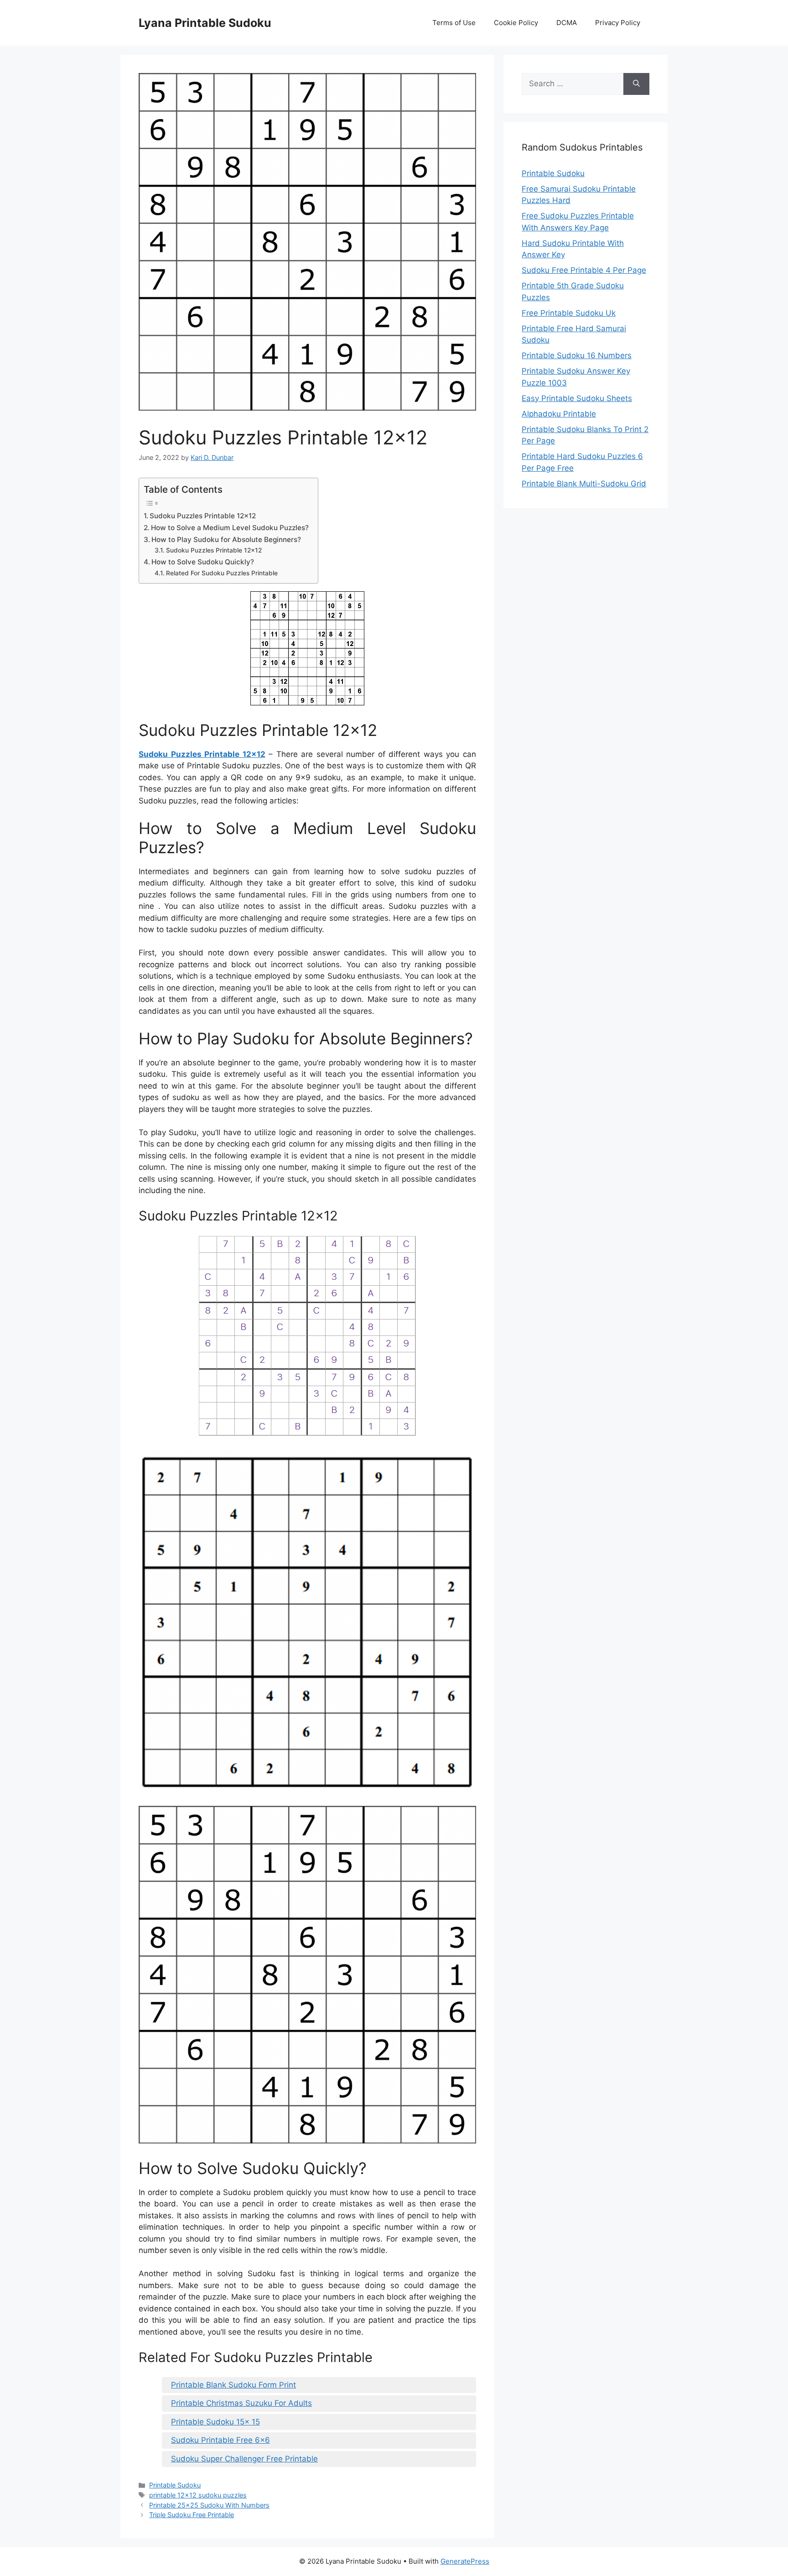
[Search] (636, 84)
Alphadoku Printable (559, 414)
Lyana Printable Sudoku (205, 23)
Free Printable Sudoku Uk (569, 313)
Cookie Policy (516, 23)
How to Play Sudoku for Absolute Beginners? (226, 540)
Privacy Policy (618, 23)
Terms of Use (454, 23)
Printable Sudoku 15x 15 (215, 2422)
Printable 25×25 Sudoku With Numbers (209, 2505)
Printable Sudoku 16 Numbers (577, 355)
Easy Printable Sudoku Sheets (577, 398)
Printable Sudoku (175, 2485)
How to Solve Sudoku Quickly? (203, 562)
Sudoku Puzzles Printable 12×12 (203, 516)
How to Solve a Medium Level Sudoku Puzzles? (230, 528)
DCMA (567, 23)
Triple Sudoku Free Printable (192, 2515)
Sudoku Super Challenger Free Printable (244, 2459)
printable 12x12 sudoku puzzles (198, 2495)
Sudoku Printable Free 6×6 (220, 2440)
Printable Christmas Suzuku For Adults (241, 2403)
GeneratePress (465, 2561)
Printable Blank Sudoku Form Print (233, 2385)
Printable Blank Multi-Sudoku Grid (584, 484)
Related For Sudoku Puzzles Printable (222, 573)
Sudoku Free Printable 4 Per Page (584, 270)
